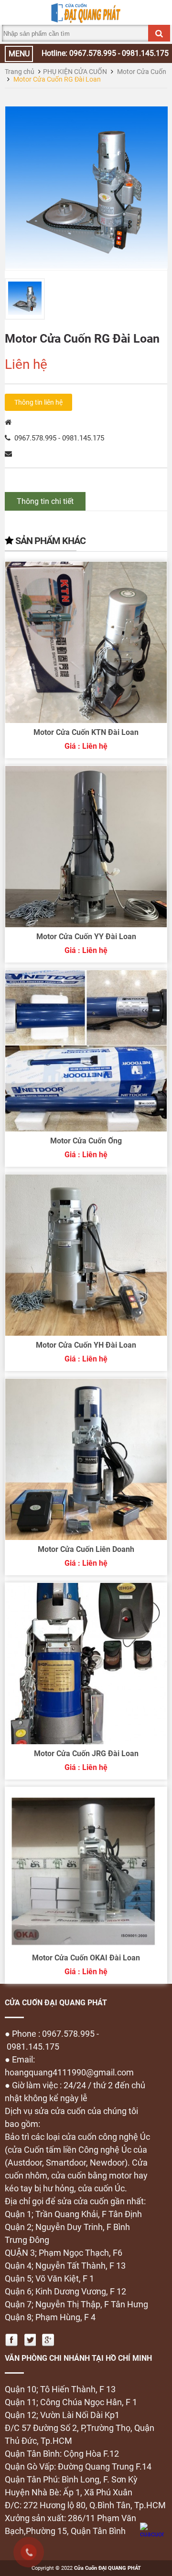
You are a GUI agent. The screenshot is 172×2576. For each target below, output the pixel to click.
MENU (19, 54)
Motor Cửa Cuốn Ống (86, 1141)
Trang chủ (20, 72)
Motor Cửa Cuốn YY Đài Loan (86, 937)
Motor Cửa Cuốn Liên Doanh (86, 1549)
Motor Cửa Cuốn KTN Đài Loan (86, 732)
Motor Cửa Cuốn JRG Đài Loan (86, 1754)
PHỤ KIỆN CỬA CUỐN (75, 72)
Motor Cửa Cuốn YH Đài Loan (86, 1345)
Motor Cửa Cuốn (142, 72)
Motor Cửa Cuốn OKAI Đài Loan (86, 1958)
